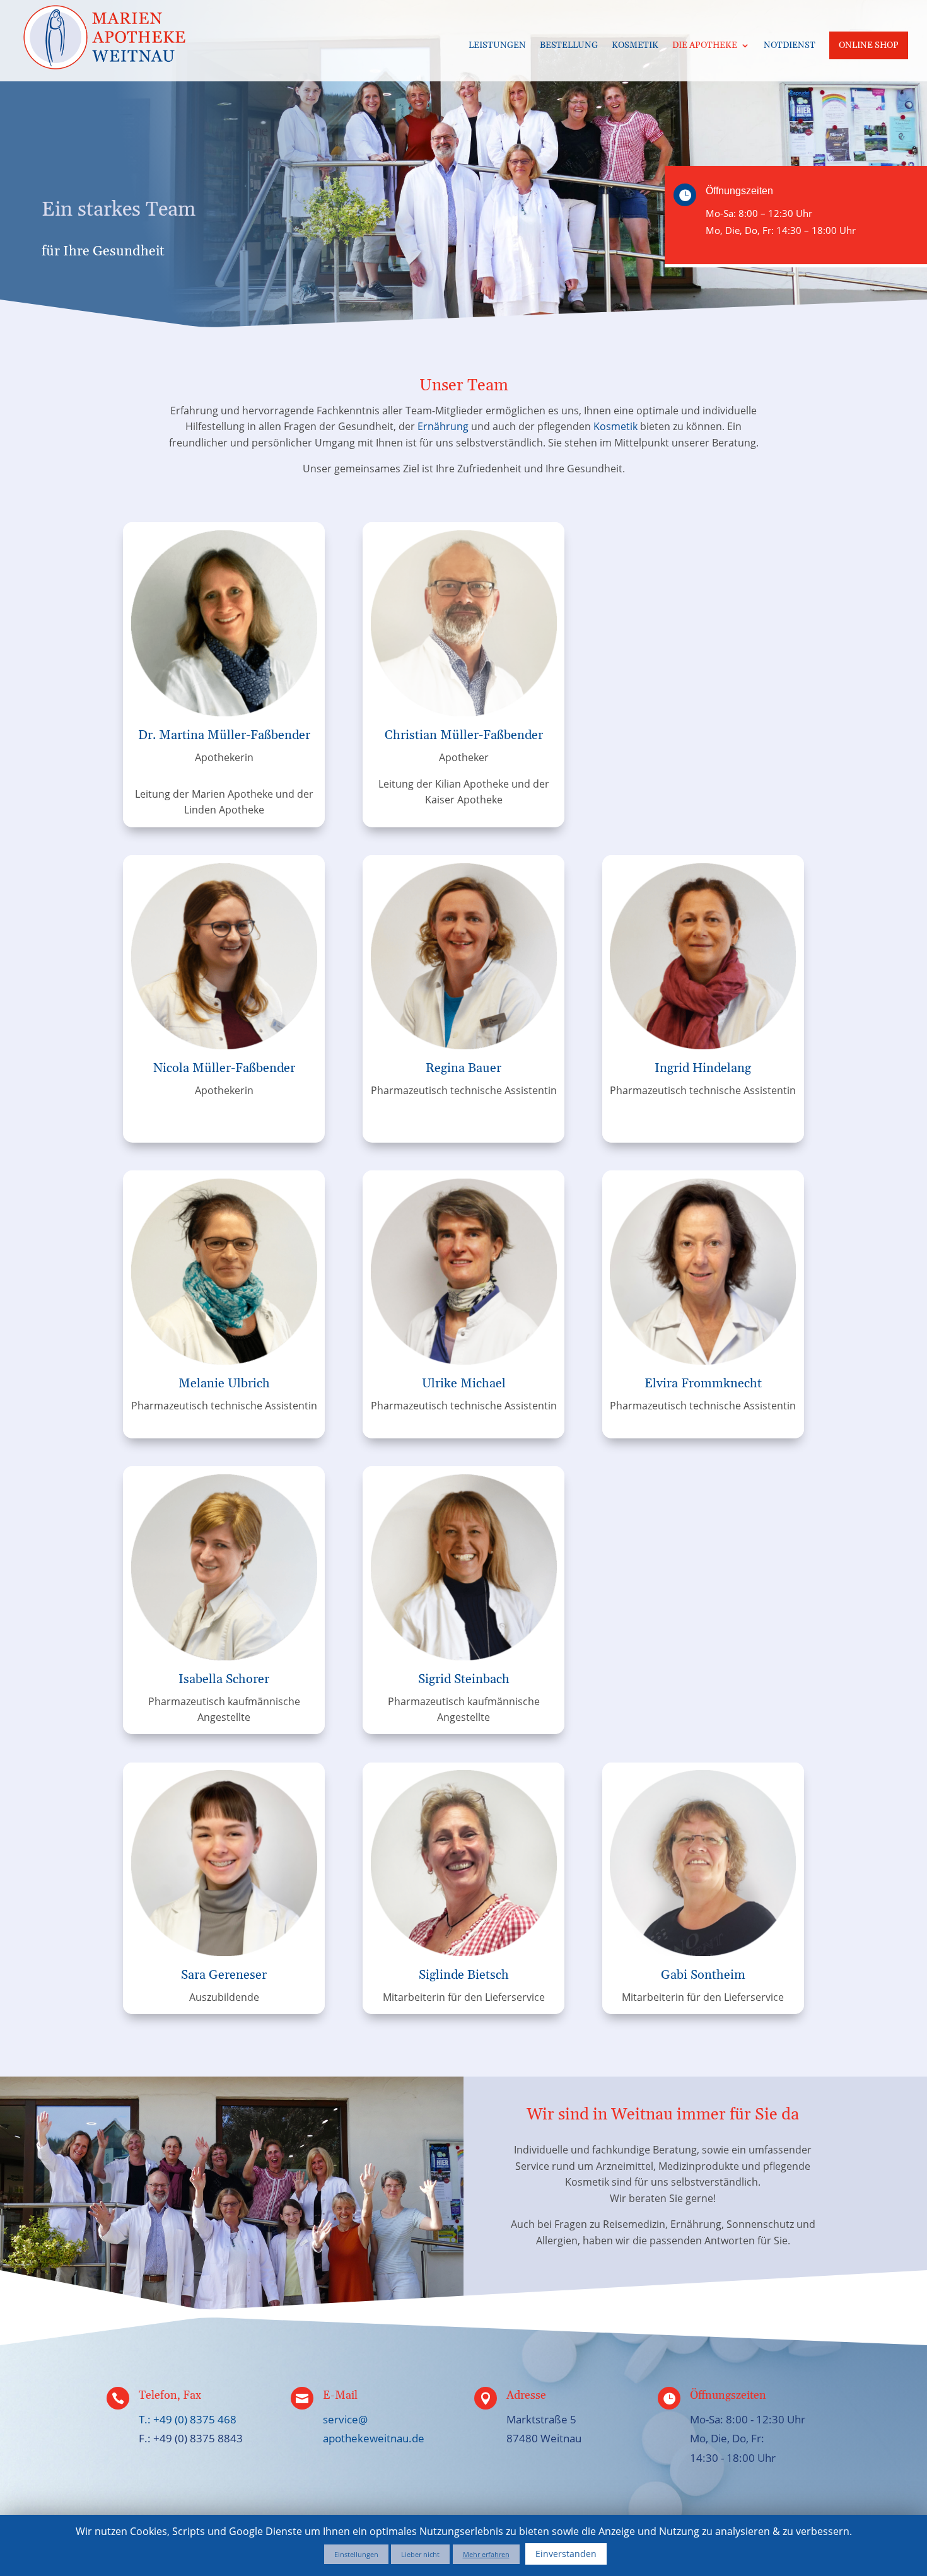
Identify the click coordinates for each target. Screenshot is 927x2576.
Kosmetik (635, 46)
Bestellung (569, 46)
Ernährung (443, 426)
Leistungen (497, 46)
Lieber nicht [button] (420, 2554)
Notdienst (790, 46)
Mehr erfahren (486, 2554)
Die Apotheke (705, 46)
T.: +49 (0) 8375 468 (188, 2419)
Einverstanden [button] (566, 2554)
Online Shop (869, 45)
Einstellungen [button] (356, 2554)
